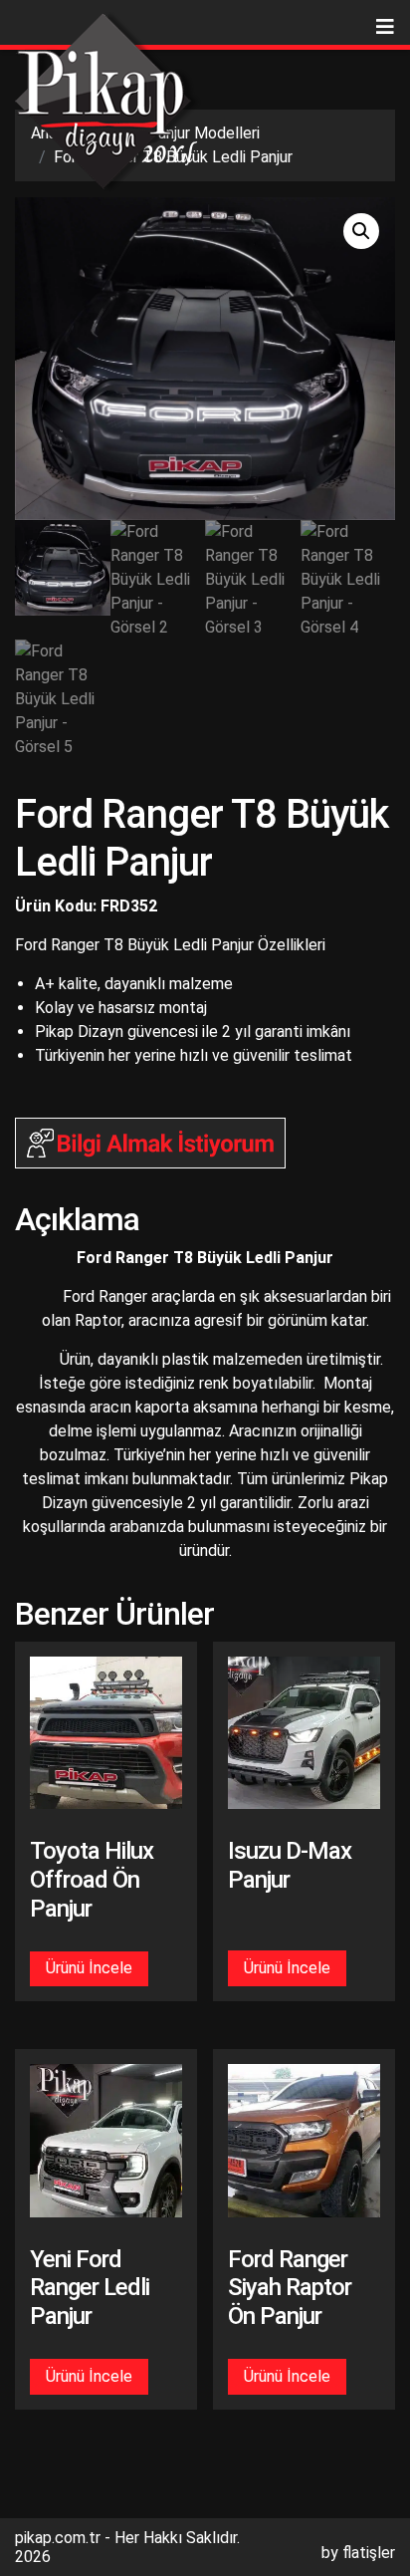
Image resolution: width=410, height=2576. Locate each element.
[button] (361, 231)
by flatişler (358, 2553)
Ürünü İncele (89, 1968)
